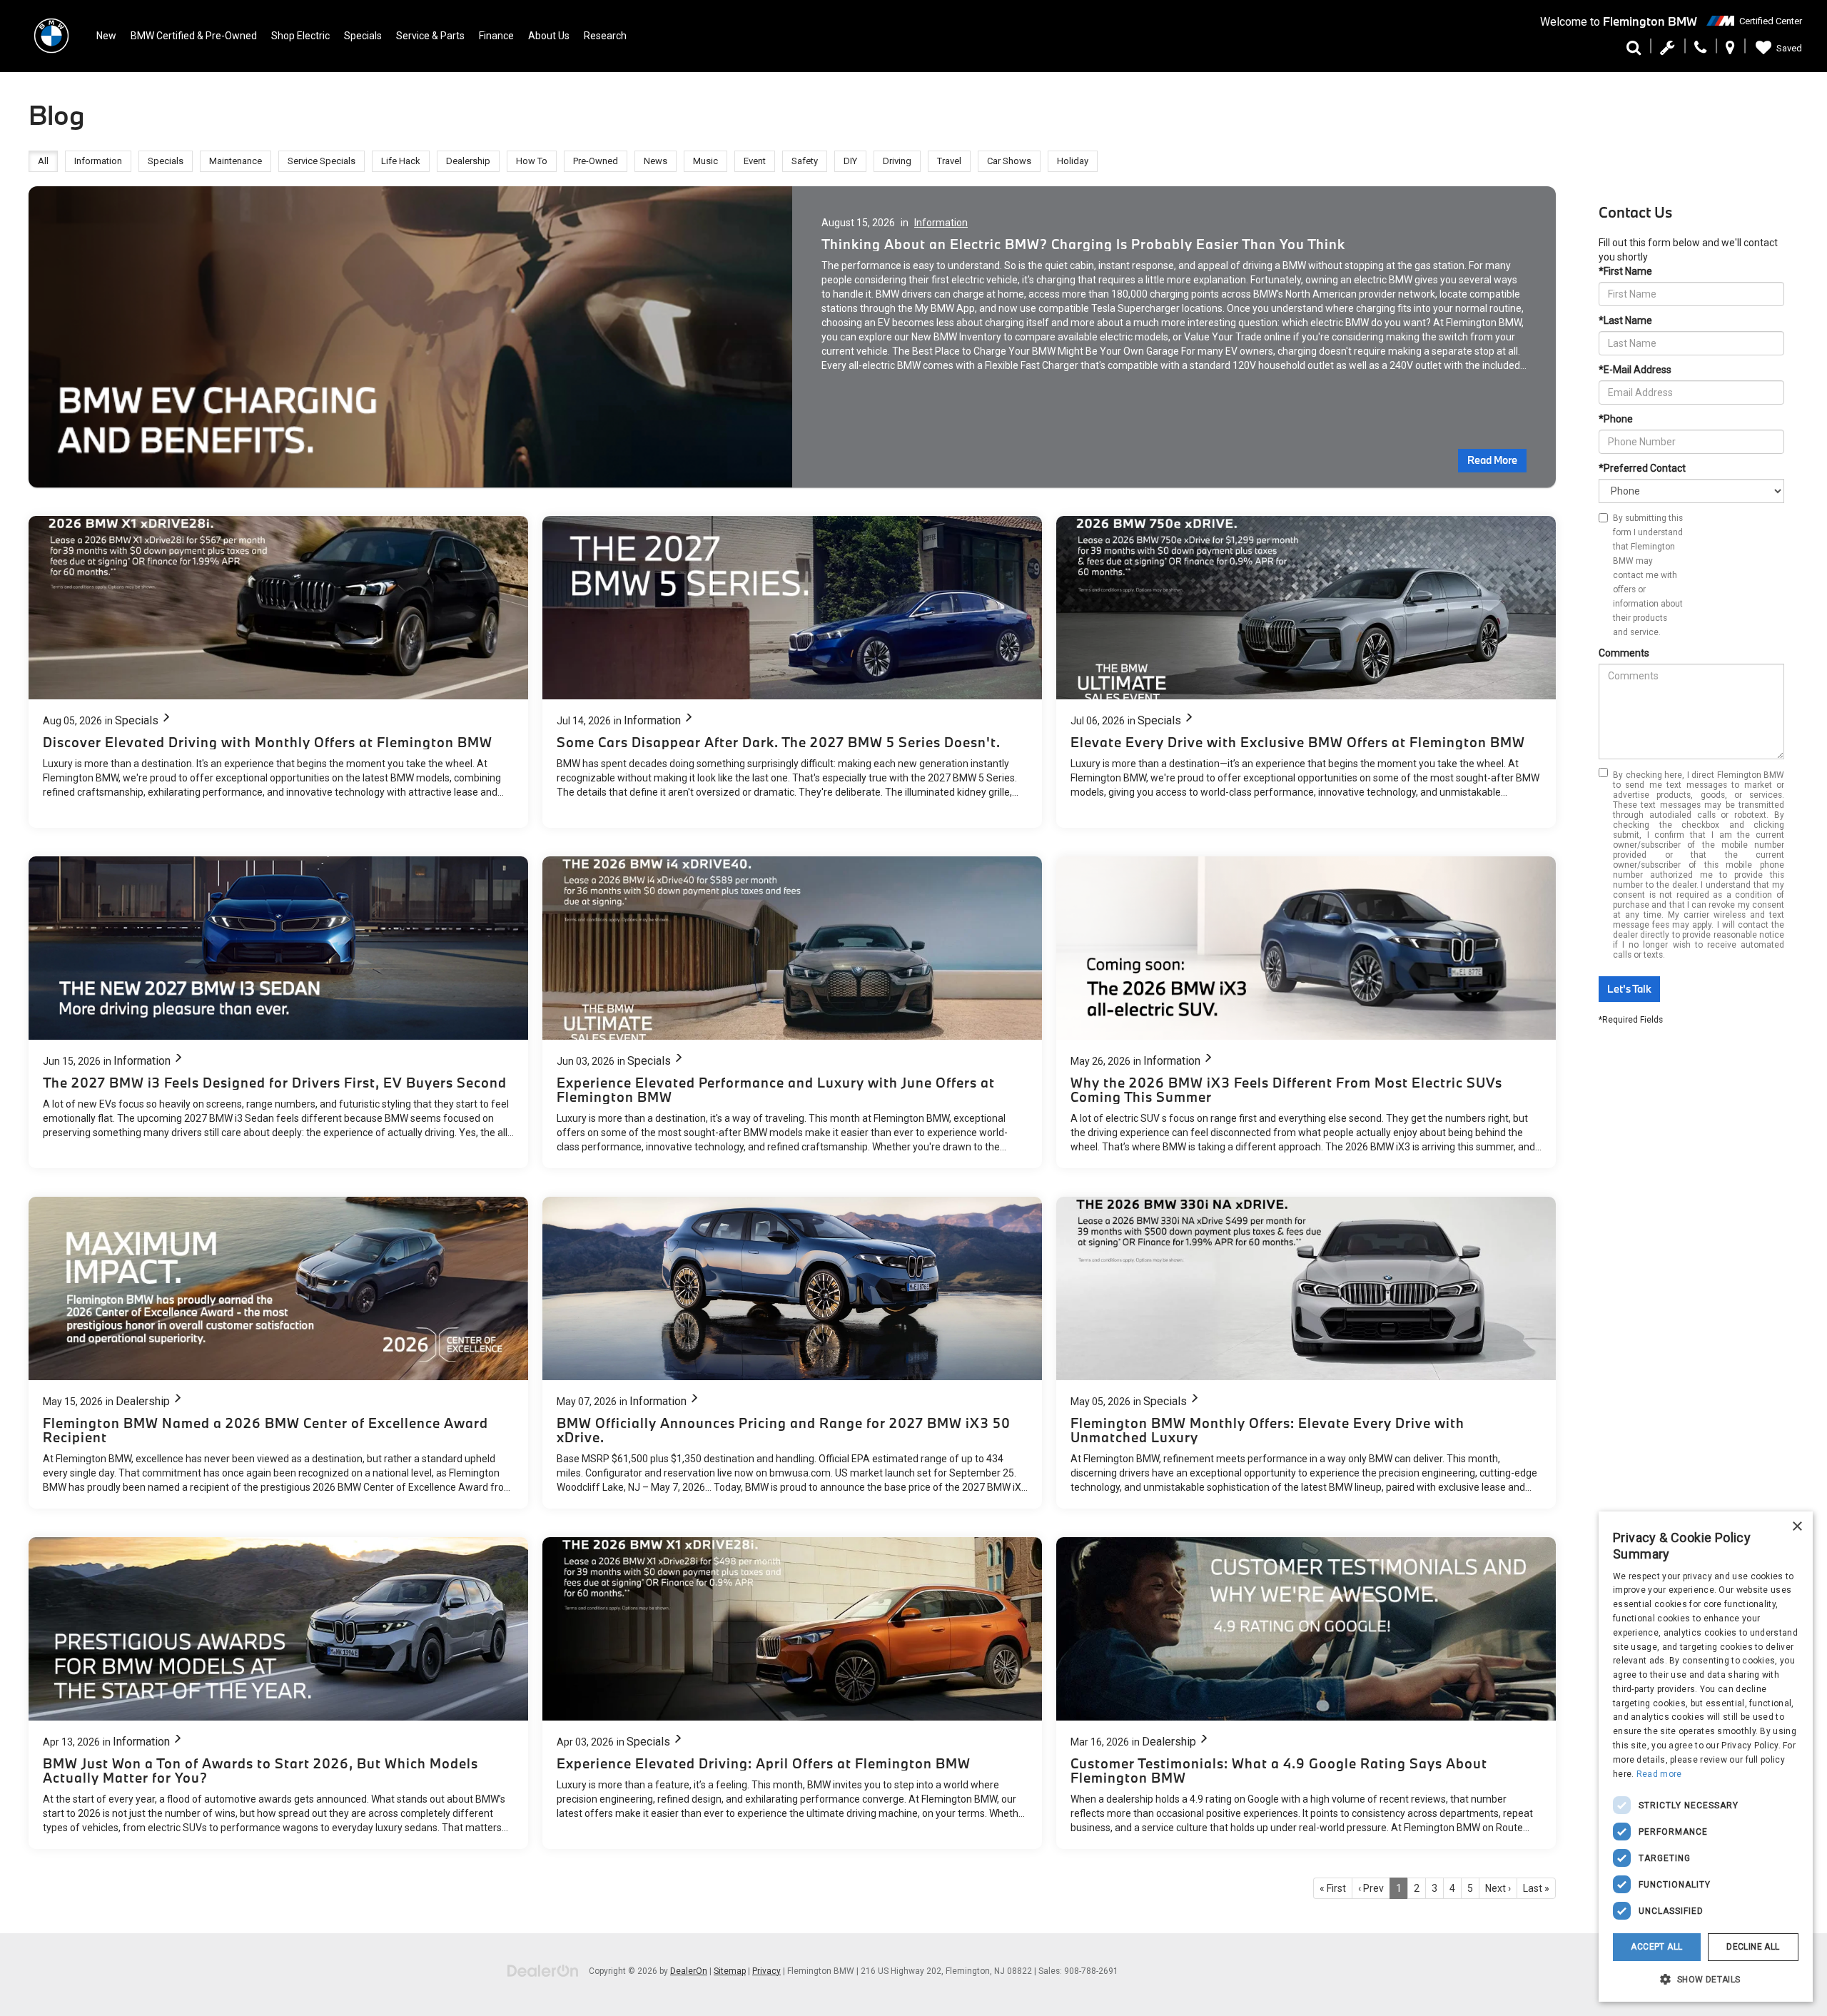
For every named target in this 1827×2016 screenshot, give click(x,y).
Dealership (143, 1401)
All (43, 161)
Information (941, 223)
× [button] (1797, 1527)
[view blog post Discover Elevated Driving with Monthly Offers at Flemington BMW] (278, 672)
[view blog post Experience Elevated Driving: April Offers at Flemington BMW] (792, 1693)
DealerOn (689, 1971)
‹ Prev (1371, 1888)
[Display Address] (1730, 51)
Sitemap (730, 1971)
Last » (1536, 1888)
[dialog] (1706, 1757)
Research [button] (605, 36)
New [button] (106, 36)
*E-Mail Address (1635, 370)
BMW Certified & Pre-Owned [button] (194, 36)
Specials (137, 720)
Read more (1659, 1774)
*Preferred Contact (1642, 468)
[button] (1706, 1979)
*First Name (1625, 271)
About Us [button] (549, 36)
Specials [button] (363, 36)
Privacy (766, 1971)
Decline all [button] (1753, 1947)
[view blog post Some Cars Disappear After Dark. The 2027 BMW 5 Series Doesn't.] (792, 672)
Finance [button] (496, 36)
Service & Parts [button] (430, 36)
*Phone (1616, 419)
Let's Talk (1629, 989)
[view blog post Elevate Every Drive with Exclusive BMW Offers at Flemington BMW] (1306, 672)
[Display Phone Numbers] (1700, 51)
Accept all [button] (1656, 1947)
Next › (1498, 1888)
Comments (1624, 653)
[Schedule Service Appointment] (1667, 51)
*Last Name (1625, 320)
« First (1333, 1888)
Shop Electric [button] (300, 36)
